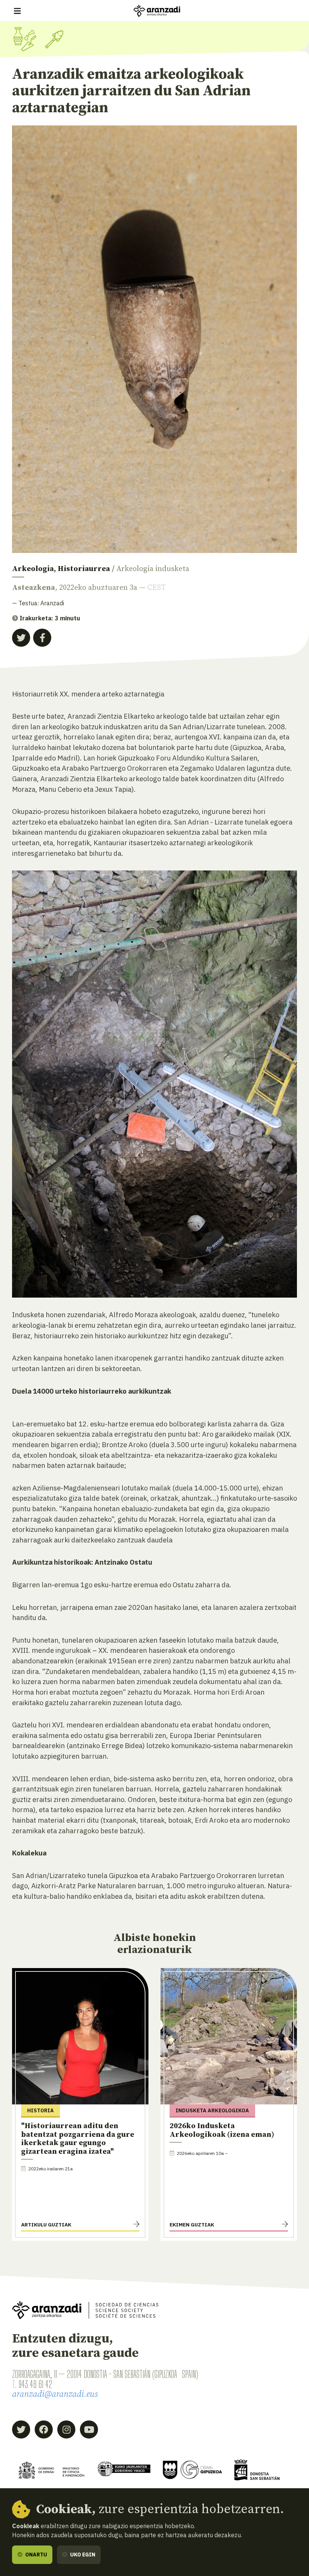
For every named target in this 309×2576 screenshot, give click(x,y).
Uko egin (82, 2555)
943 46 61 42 (35, 2384)
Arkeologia (33, 569)
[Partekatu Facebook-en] (42, 638)
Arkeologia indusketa (153, 569)
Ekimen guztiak (192, 2225)
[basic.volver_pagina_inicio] (157, 11)
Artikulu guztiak (46, 2225)
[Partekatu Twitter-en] (21, 638)
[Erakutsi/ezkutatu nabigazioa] (17, 11)
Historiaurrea (84, 569)
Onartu (36, 2555)
